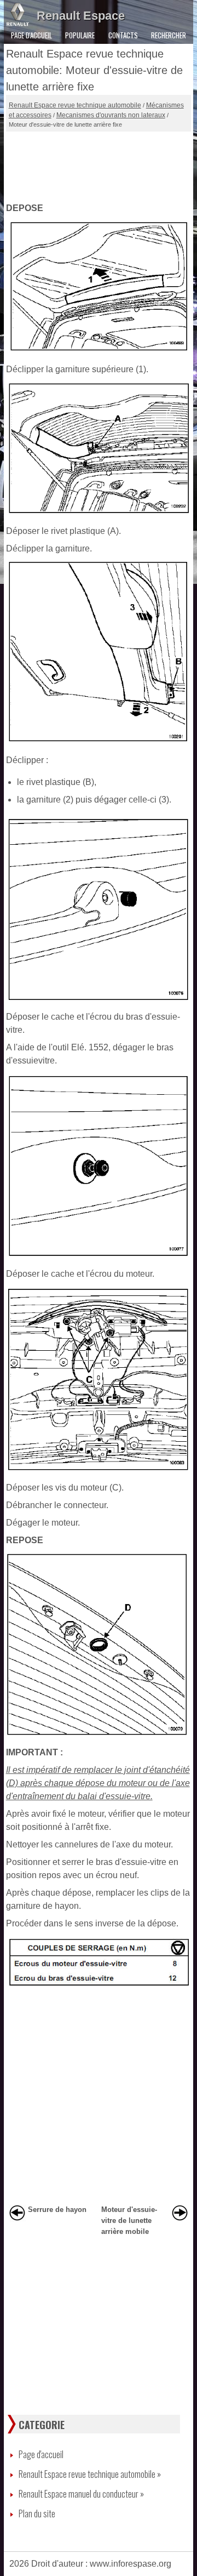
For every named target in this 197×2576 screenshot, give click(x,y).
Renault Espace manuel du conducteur (81, 2494)
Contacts (123, 35)
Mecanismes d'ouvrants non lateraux (111, 115)
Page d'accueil (31, 35)
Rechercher (169, 35)
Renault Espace (81, 16)
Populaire (80, 35)
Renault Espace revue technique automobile (75, 105)
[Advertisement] (99, 164)
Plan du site (37, 2514)
